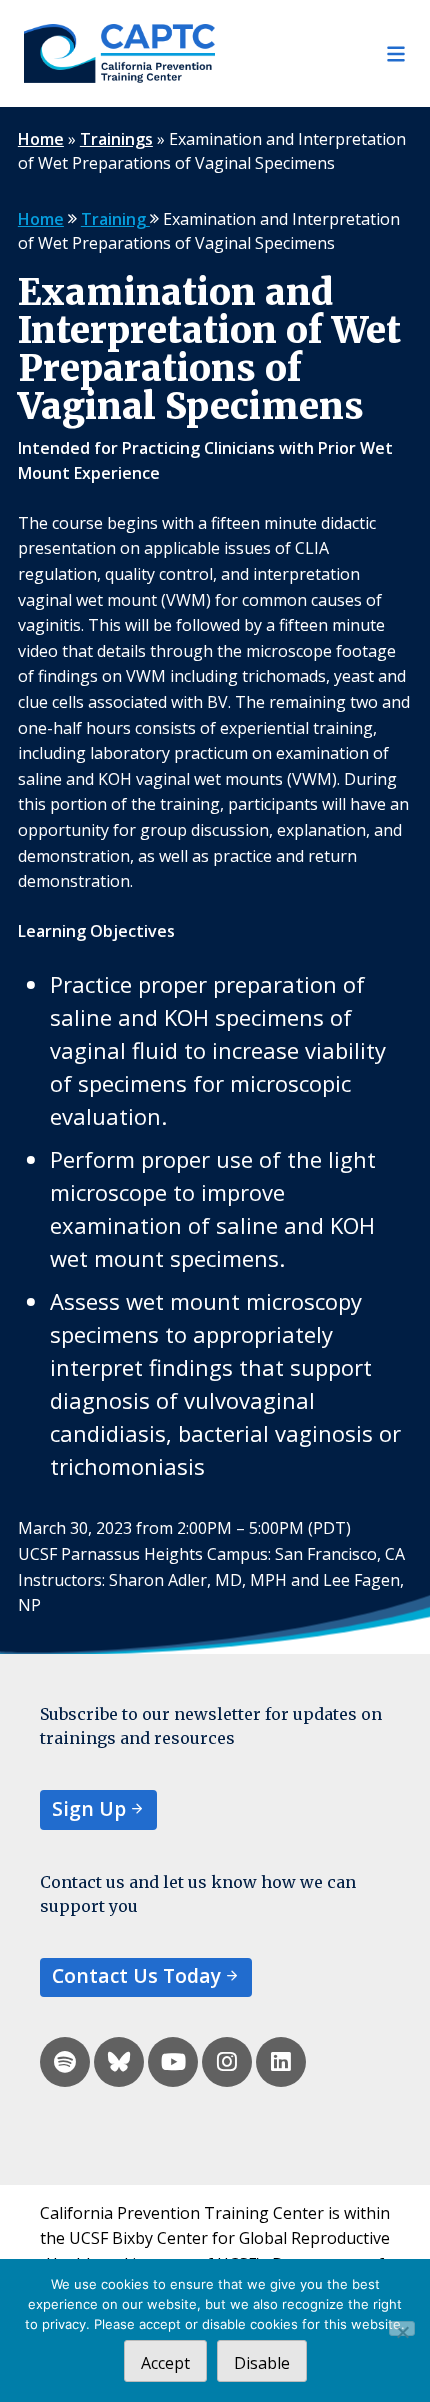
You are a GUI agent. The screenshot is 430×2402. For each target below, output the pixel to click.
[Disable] (402, 2328)
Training (115, 219)
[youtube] (173, 2062)
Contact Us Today (136, 1975)
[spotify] (65, 2062)
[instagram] (227, 2062)
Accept (165, 2363)
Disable (262, 2363)
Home (41, 139)
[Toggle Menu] (310, 54)
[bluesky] (119, 2062)
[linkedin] (281, 2062)
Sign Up (89, 1808)
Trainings (116, 139)
